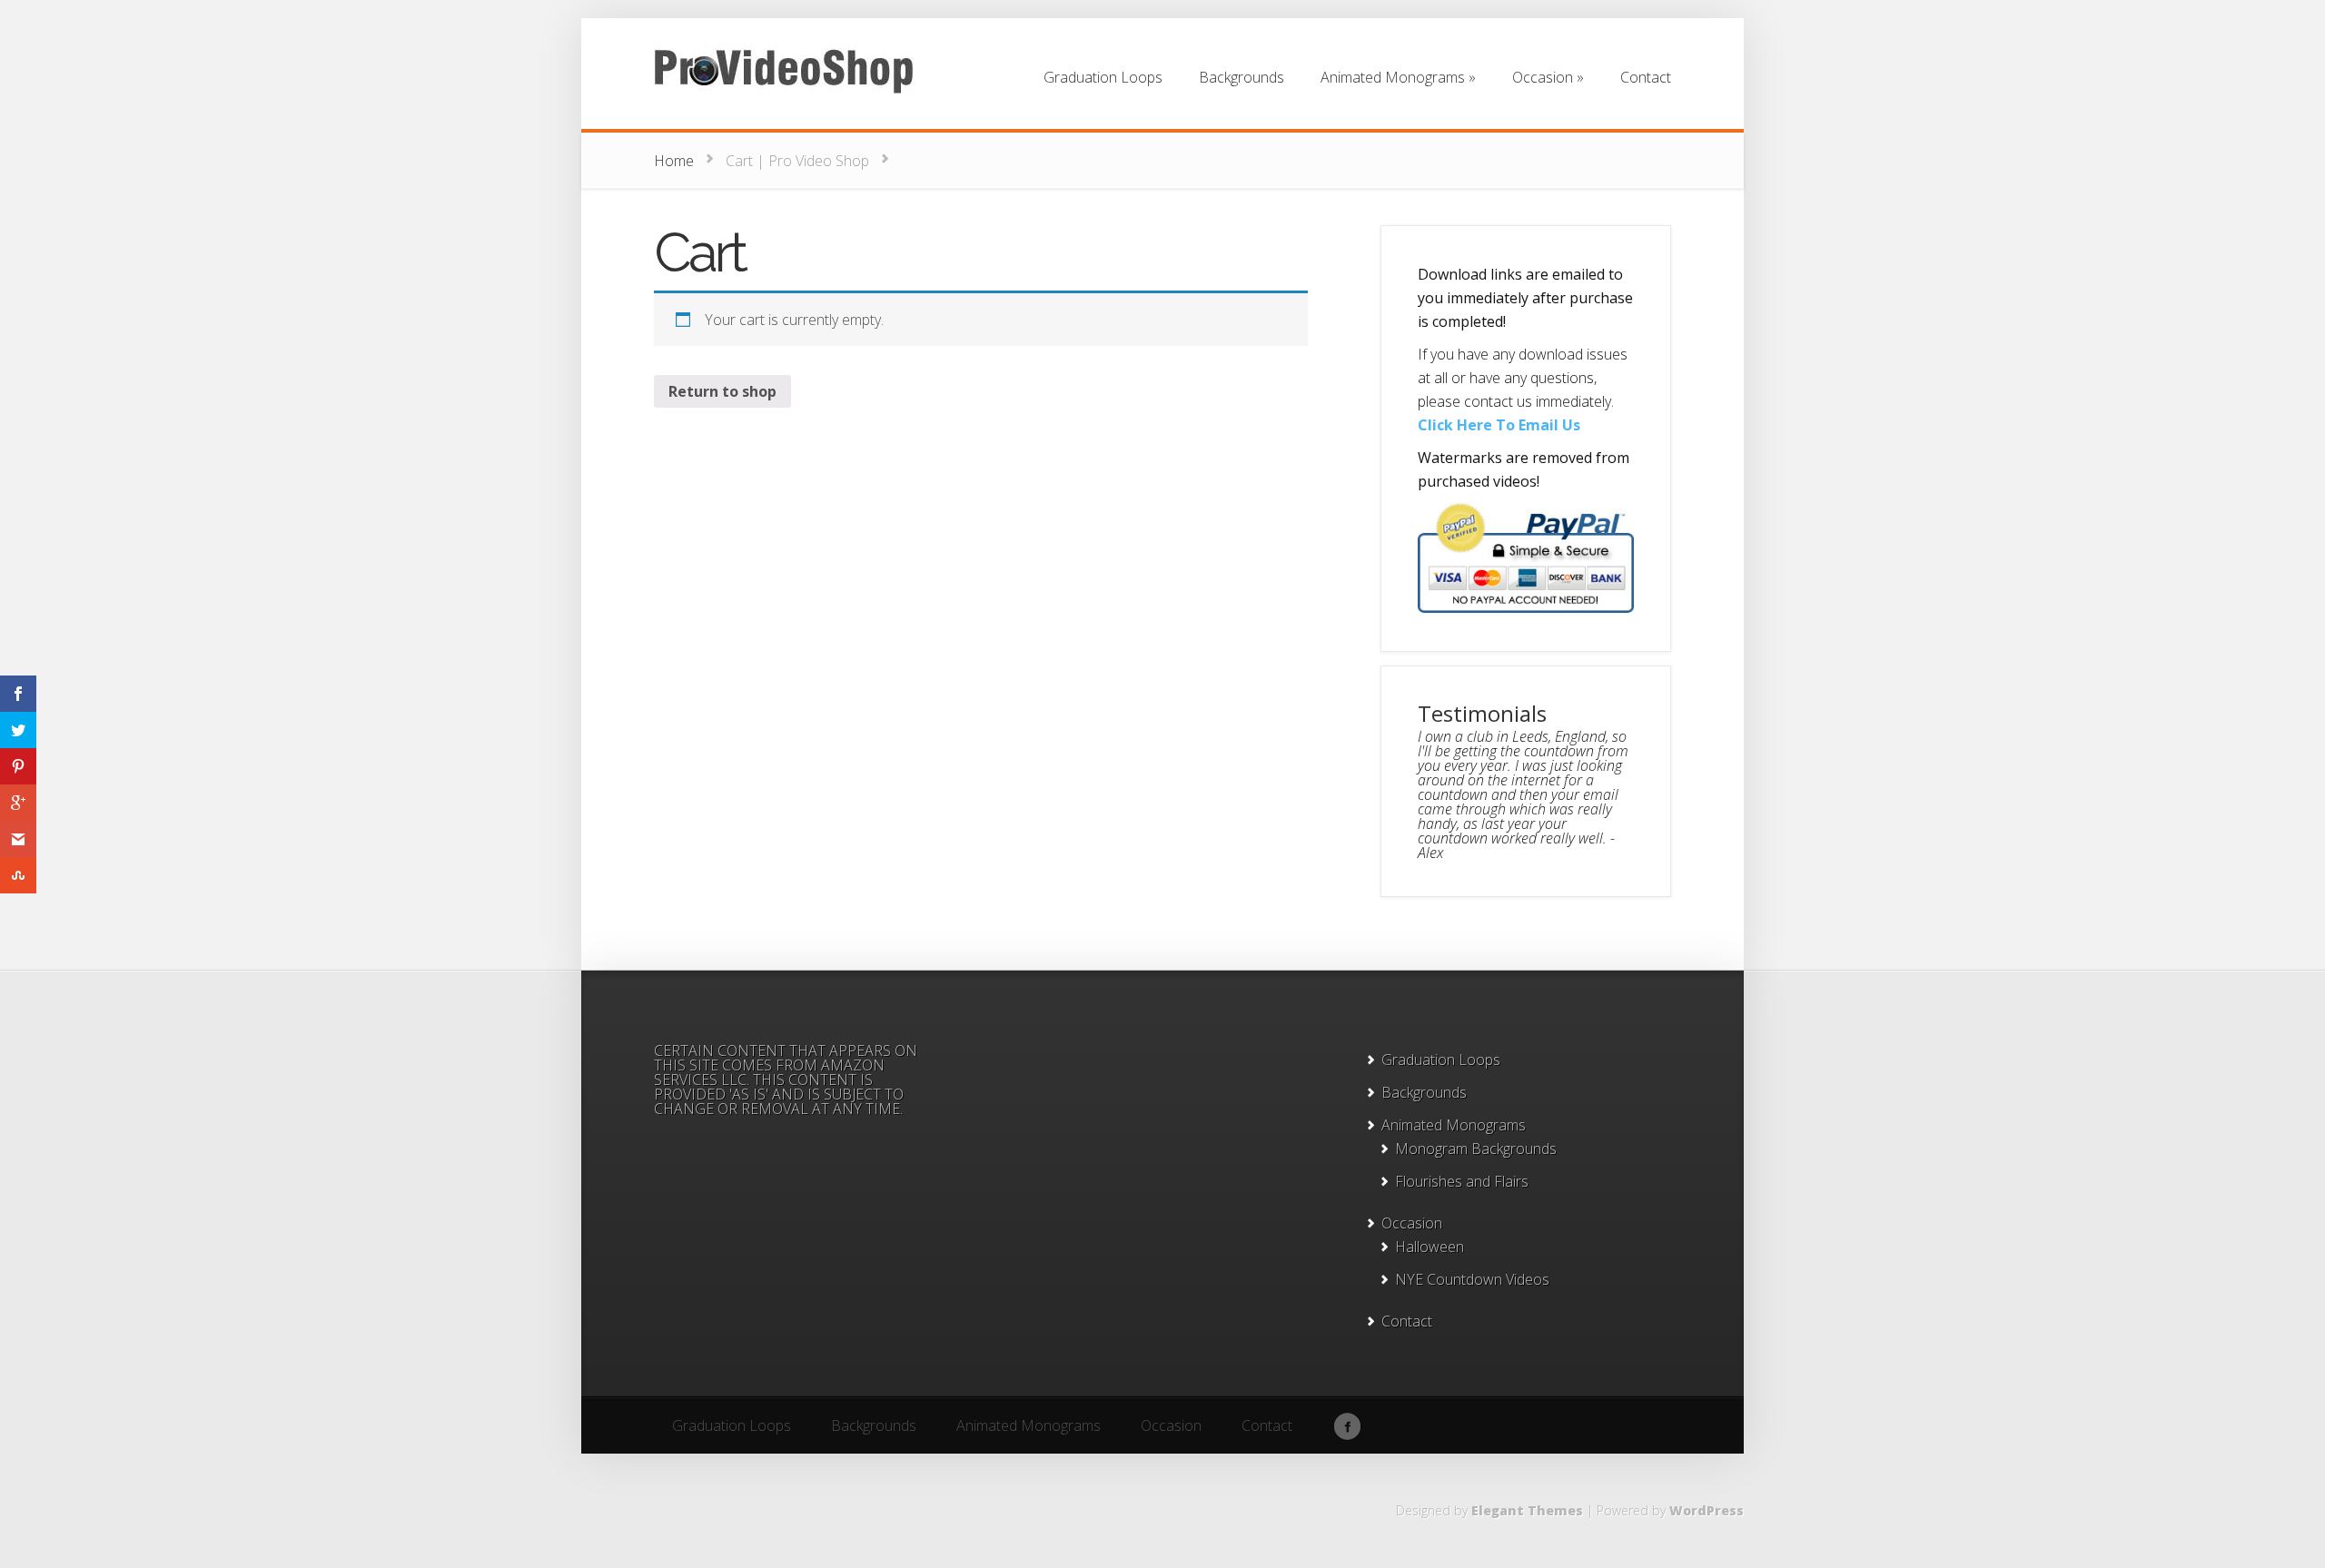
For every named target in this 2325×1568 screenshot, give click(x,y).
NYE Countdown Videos (1472, 1279)
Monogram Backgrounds (1476, 1149)
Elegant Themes (1527, 1510)
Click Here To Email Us (1499, 425)
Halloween (1430, 1247)
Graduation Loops (1441, 1060)
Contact (1407, 1321)
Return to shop (722, 391)
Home (674, 161)
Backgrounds (1424, 1092)
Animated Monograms (1454, 1125)
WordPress (1707, 1510)
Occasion (1412, 1223)
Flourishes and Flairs (1462, 1181)
